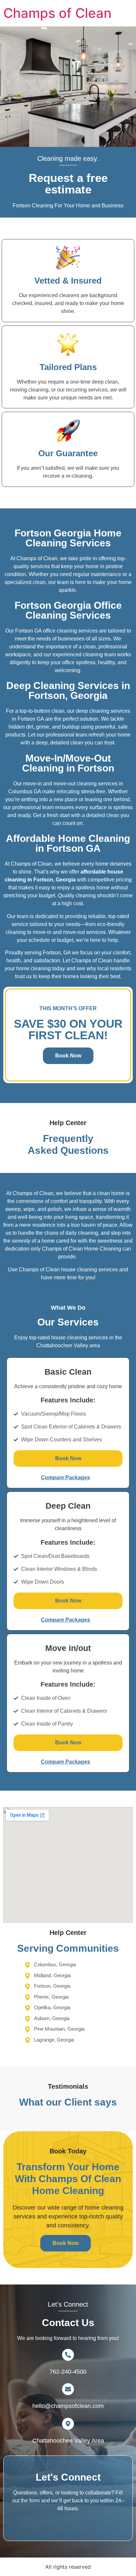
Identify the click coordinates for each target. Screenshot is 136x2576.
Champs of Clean (57, 13)
